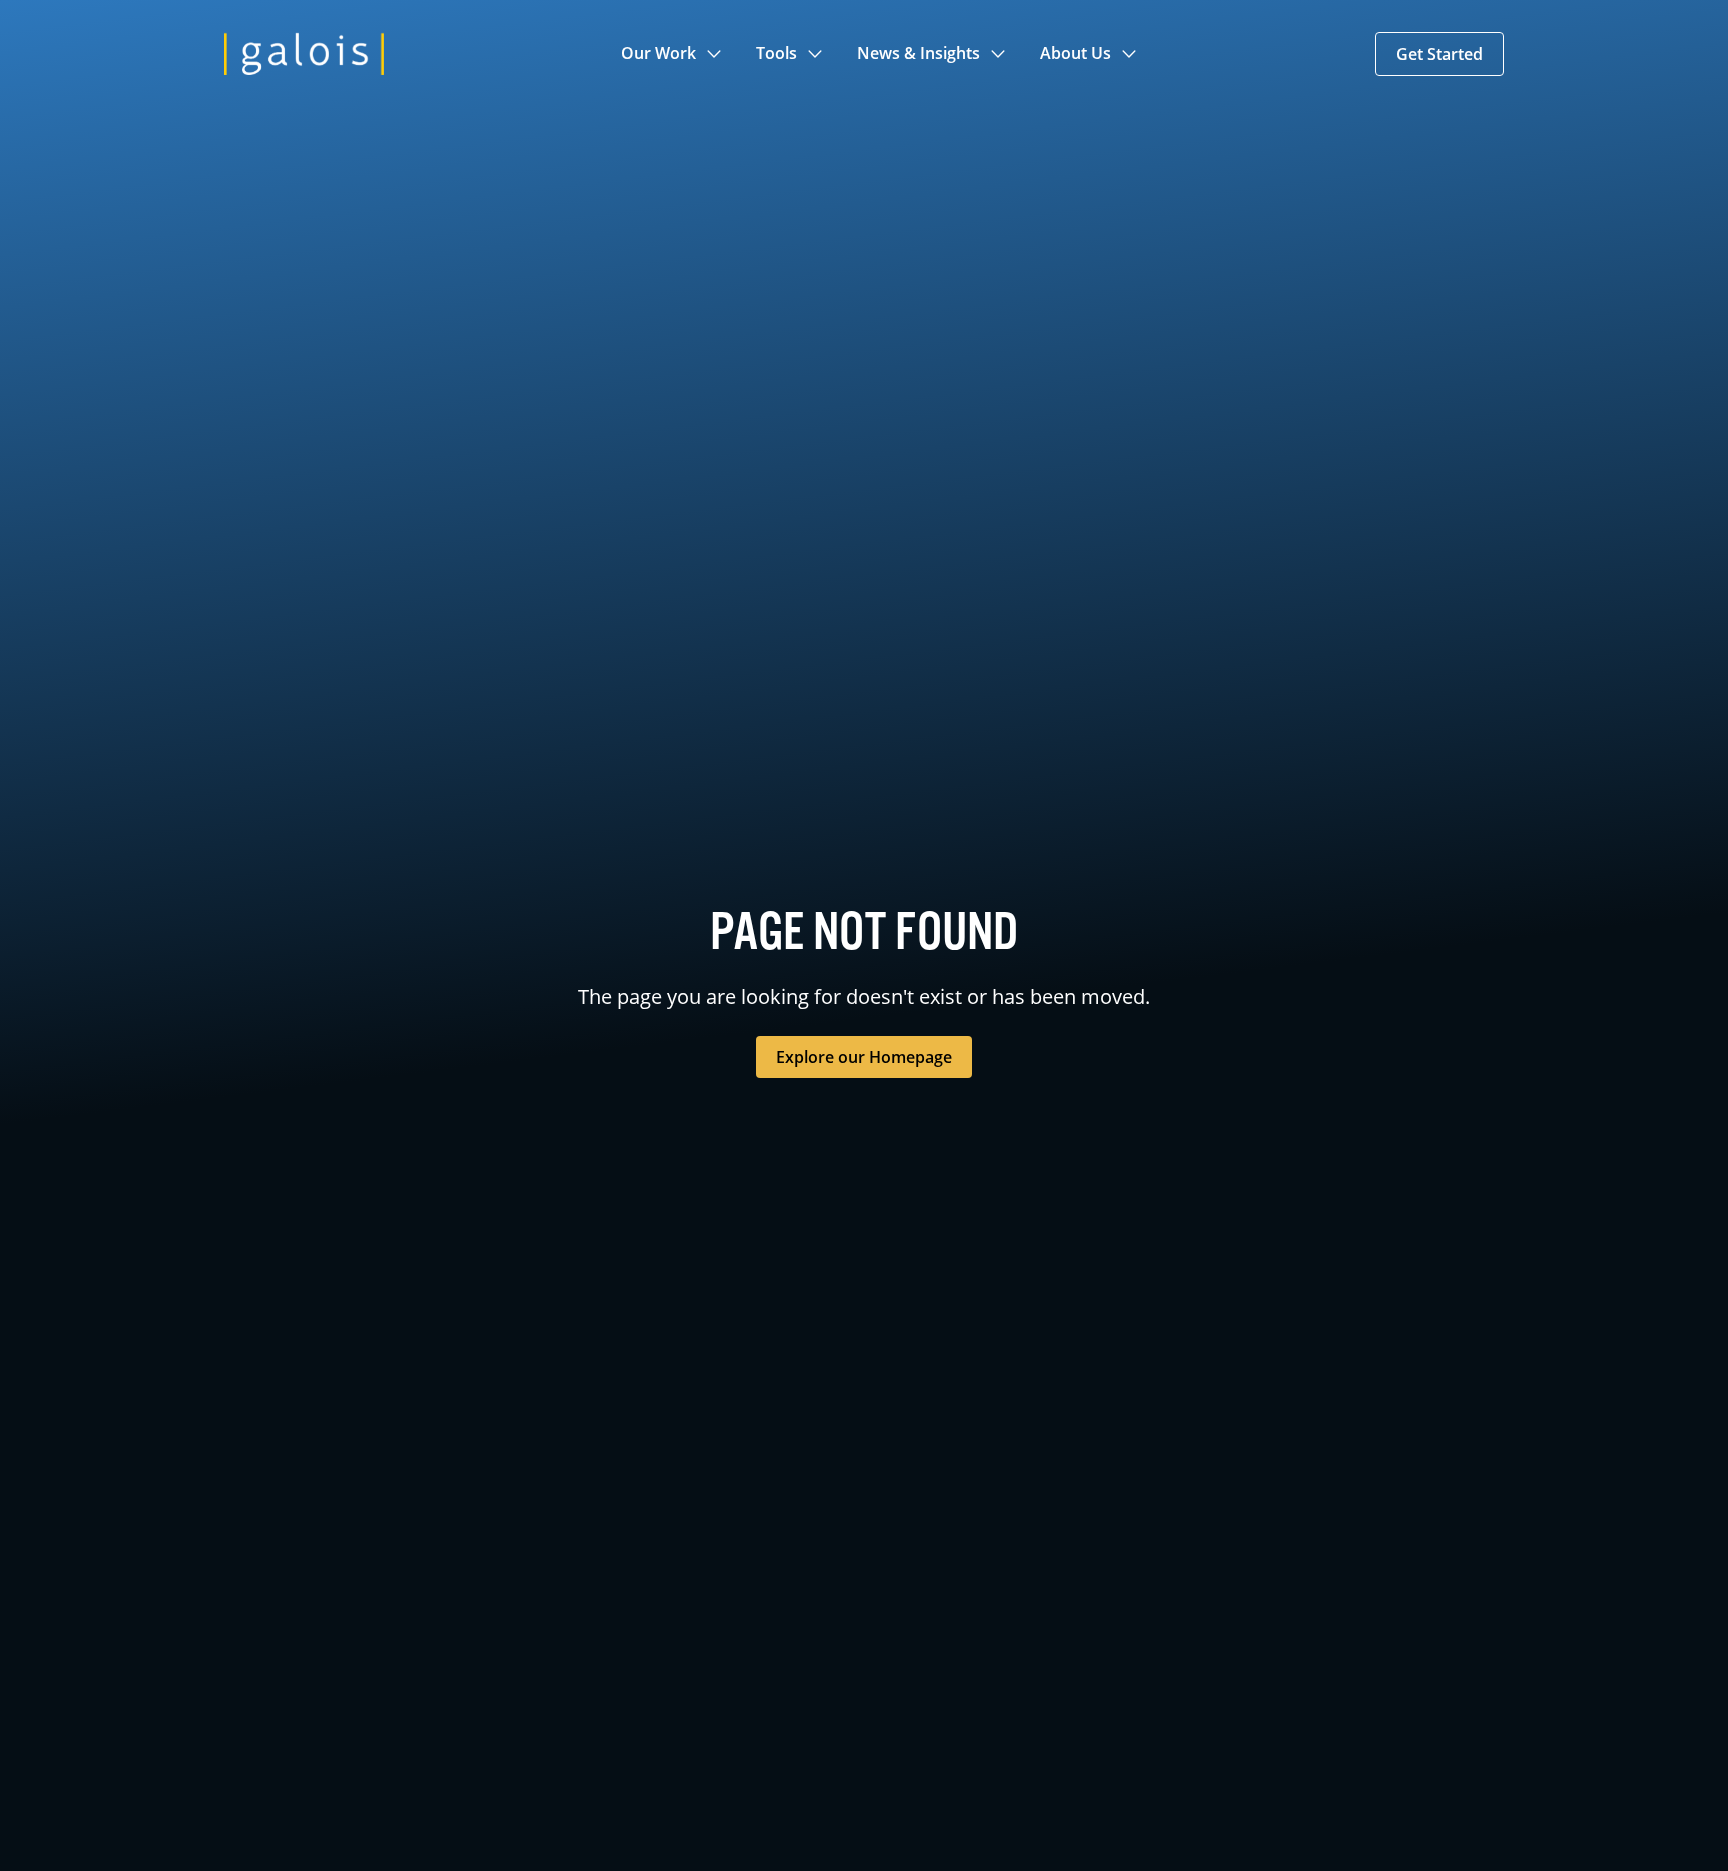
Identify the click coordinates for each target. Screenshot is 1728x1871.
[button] (672, 54)
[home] (304, 54)
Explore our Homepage (864, 1057)
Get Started (1439, 54)
